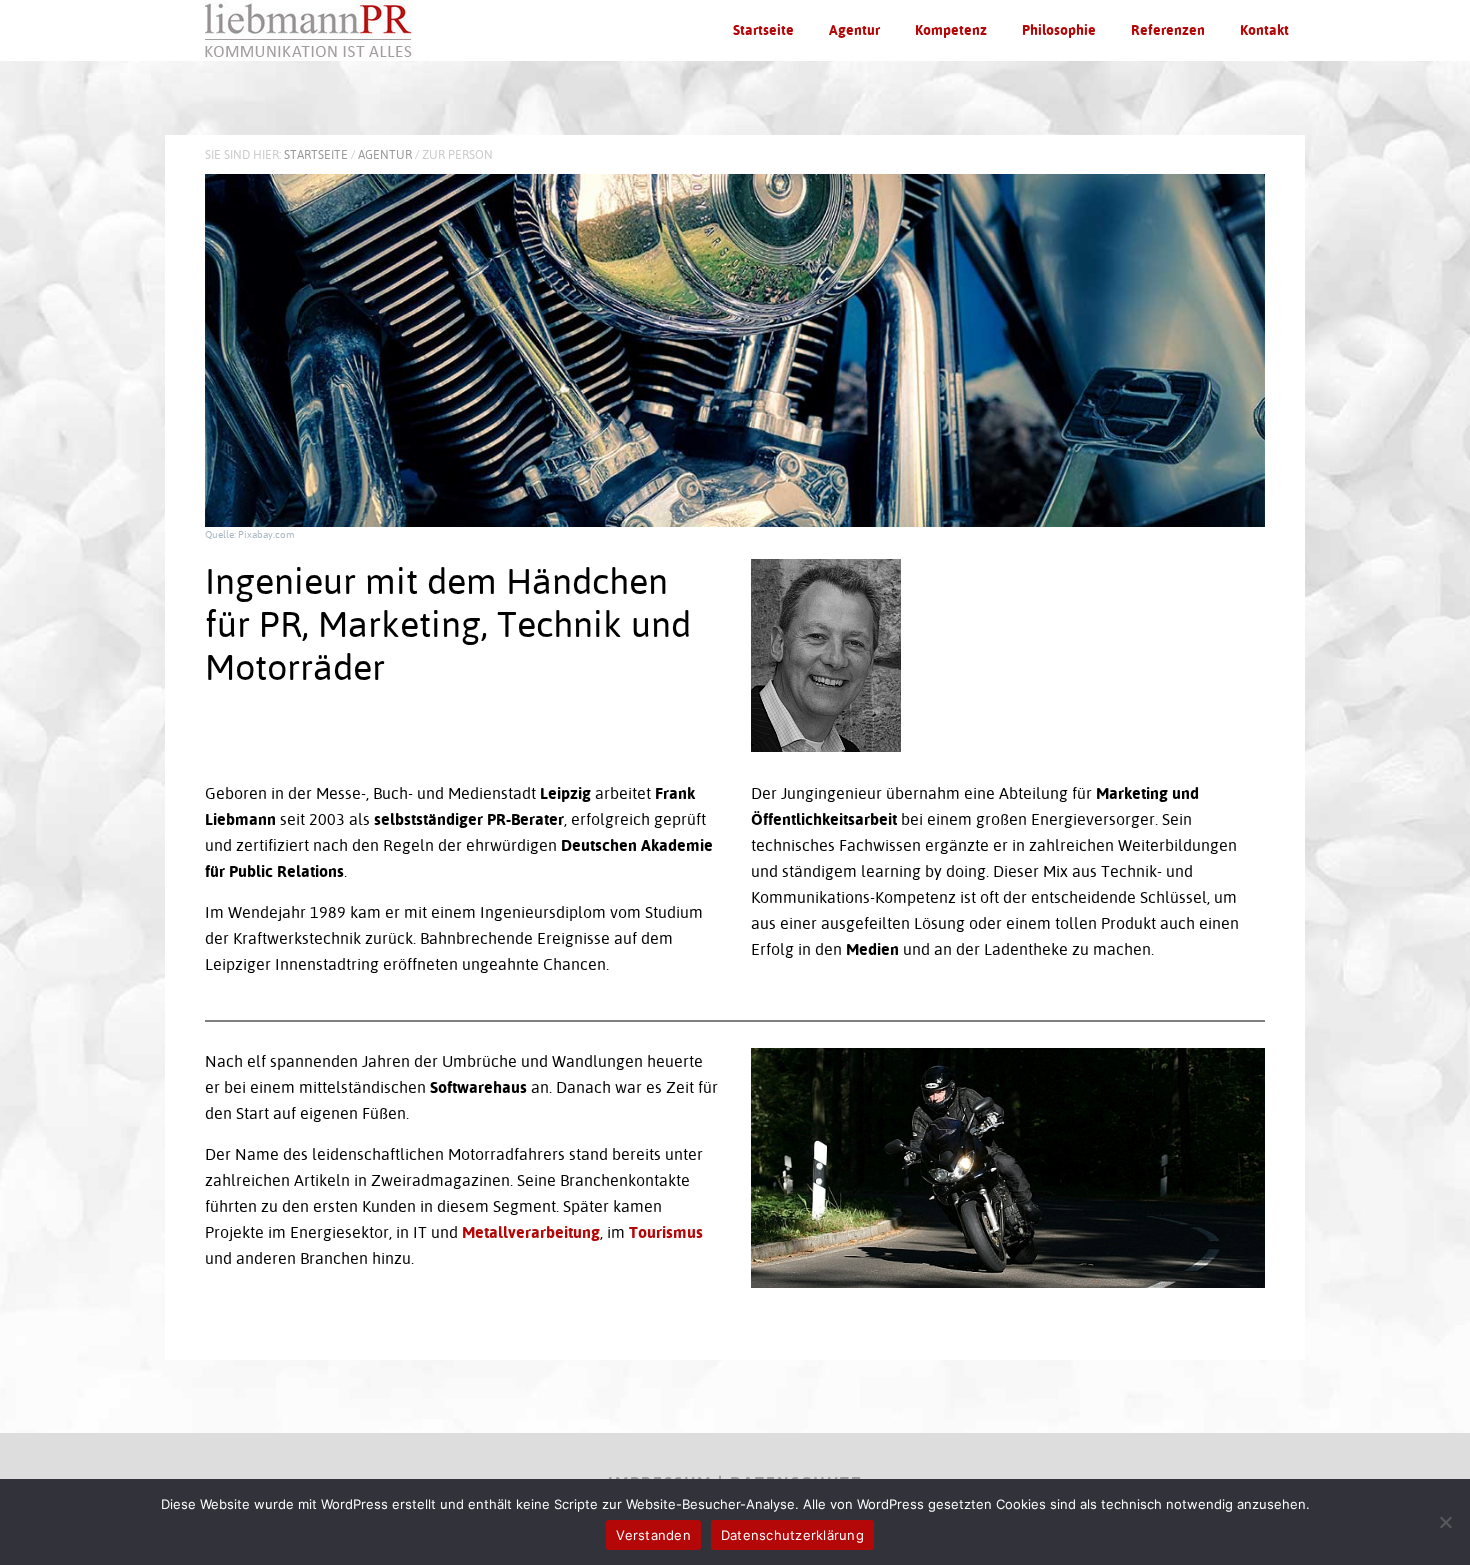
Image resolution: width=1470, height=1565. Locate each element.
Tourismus (666, 1232)
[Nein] (1445, 1522)
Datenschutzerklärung (792, 1535)
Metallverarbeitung (531, 1232)
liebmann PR (315, 30)
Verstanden (653, 1535)
